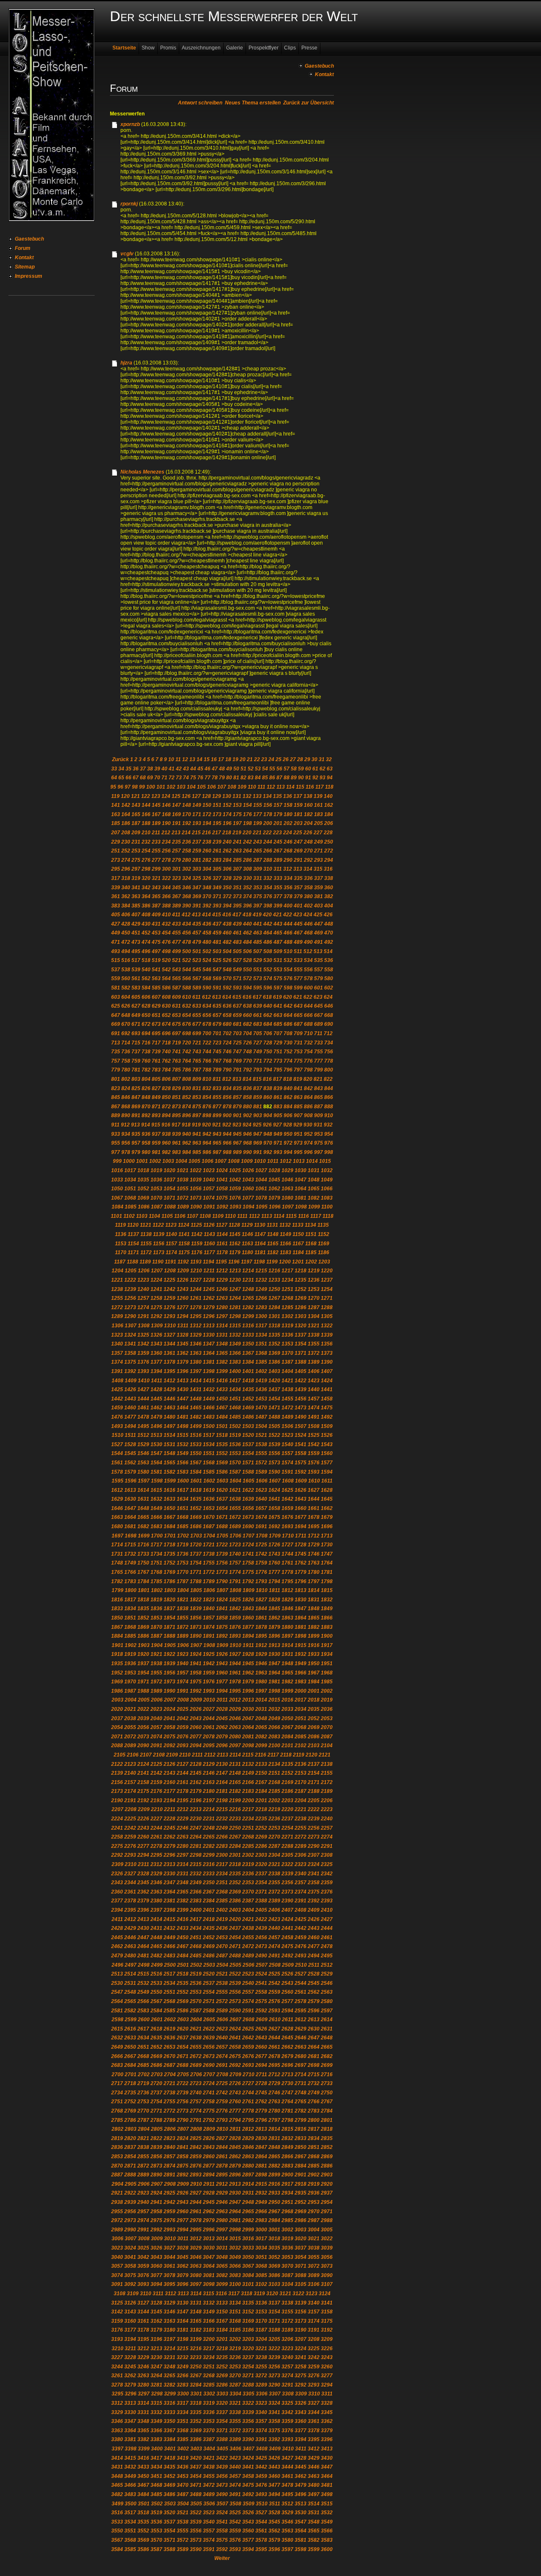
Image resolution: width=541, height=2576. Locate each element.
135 (277, 796)
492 (329, 942)
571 (237, 978)
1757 (235, 1563)
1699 (144, 1536)
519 (156, 960)
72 (172, 778)
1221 (117, 1280)
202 (288, 823)
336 (308, 878)
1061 (261, 1189)
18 (228, 759)
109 (242, 787)
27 (293, 759)
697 (176, 1033)
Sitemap (25, 267)
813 (237, 1079)
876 (207, 1107)
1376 (143, 1362)
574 (268, 978)
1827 (261, 1600)
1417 (235, 1381)
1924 (196, 1654)
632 (187, 1006)
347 (197, 888)
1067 (117, 1198)
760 (146, 1061)
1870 (156, 1627)
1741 (248, 1554)
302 (187, 869)
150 (207, 805)
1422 (301, 1381)
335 (298, 878)
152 (227, 805)
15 (207, 759)
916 (166, 1125)
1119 (120, 1225)
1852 (143, 1618)
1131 (272, 1225)
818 (288, 1079)
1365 (222, 1353)
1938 (156, 1663)
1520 (248, 1435)
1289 (117, 1316)
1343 (156, 1344)
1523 (287, 1435)
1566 (183, 1463)
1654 (222, 1508)
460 (227, 933)
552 (268, 970)
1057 (209, 1189)
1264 (235, 1298)
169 (176, 814)
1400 (235, 1371)
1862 (274, 1618)
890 (126, 1115)
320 (146, 878)
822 (328, 1079)
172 (207, 814)
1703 (196, 1536)
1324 (130, 1335)
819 (298, 1079)
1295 (196, 1316)
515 (116, 960)
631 (176, 1006)
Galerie (235, 48)
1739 (222, 1554)
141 (116, 805)
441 (258, 924)
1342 (143, 1344)
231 (136, 842)
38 (150, 769)
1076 (235, 1198)
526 (227, 960)
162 (329, 805)
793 (258, 1070)
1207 (157, 1271)
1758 (248, 1563)
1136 (121, 1234)
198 (247, 823)
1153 (121, 1244)
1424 (327, 1381)
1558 (301, 1453)
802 (126, 1079)
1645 (327, 1499)
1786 (169, 1581)
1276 (169, 1307)
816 (267, 1079)
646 (329, 1006)
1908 (209, 1645)
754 (308, 1052)
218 (227, 833)
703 (237, 1033)
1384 (248, 1362)
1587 (235, 1472)
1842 (235, 1609)
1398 (209, 1371)
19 (235, 759)
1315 (235, 1326)
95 (113, 787)
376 (268, 896)
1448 (196, 1399)
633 (197, 1006)
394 (227, 906)
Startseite (124, 48)
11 (178, 759)
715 (136, 1043)
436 (207, 924)
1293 (169, 1316)
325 (197, 878)
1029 (287, 1170)
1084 (117, 1207)
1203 (324, 1262)
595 (258, 988)
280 (187, 860)
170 (187, 814)
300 (166, 869)
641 (278, 1006)
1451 (235, 1399)
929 (298, 1125)
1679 (327, 1517)
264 (247, 851)
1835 (143, 1609)
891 (136, 1115)
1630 (130, 1499)
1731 (117, 1554)
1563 (143, 1463)
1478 (143, 1417)
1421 (287, 1381)
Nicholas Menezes (142, 472)
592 (227, 988)
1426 (130, 1389)
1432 (209, 1389)
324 (187, 878)
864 (308, 1097)
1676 (287, 1517)
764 (187, 1061)
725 (237, 1043)
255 (156, 851)
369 (197, 896)
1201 (298, 1262)
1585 (209, 1472)
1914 (287, 1645)
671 (136, 1024)
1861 (261, 1618)
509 (278, 951)
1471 (274, 1408)
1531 (169, 1444)
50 (236, 769)
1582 (169, 1472)
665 (298, 1015)
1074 (209, 1198)
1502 (235, 1426)
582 (126, 988)
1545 (130, 1453)
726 (247, 1043)
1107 (193, 1216)
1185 (311, 1252)
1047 (301, 1180)
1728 (301, 1545)
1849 (327, 1609)
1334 (261, 1335)
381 (318, 896)
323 (176, 878)
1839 (196, 1609)
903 (258, 1115)
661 (258, 1015)
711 (318, 1033)
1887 (156, 1636)
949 (278, 1134)
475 (156, 942)
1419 (261, 1381)
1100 (327, 1207)
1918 (117, 1654)
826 (146, 1088)
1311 (183, 1326)
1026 (248, 1170)
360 (329, 888)
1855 (183, 1618)
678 (207, 1024)
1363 (196, 1353)
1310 (170, 1326)
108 (232, 787)
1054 (169, 1189)
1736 (183, 1554)
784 (166, 1070)
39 (157, 769)
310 (268, 869)
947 (258, 1134)
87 (279, 778)
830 (187, 1088)
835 (237, 1088)
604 (126, 997)
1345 (183, 1344)
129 (217, 796)
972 (288, 1143)
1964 (274, 1673)
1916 (314, 1645)
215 (196, 833)
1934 (327, 1654)
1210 (196, 1271)
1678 (314, 1517)
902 (247, 1115)
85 (265, 778)
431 (156, 924)
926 (267, 1125)
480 (207, 942)
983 (176, 1152)
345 (176, 888)
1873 (196, 1627)
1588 (248, 1472)
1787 (183, 1581)
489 (298, 942)
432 (166, 924)
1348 (222, 1344)
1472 (287, 1408)
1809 (249, 1590)
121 (135, 796)
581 (116, 988)
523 (197, 960)
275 (136, 860)
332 (268, 878)
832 (207, 1088)
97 (128, 787)
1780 (314, 1572)
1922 (169, 1654)
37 (143, 769)
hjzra (126, 363)
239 (217, 842)
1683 (156, 1526)
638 (247, 1006)
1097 (288, 1207)
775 (298, 1061)
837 (258, 1088)
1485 (235, 1417)
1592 (301, 1472)
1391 (117, 1371)
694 (146, 1033)
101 (161, 787)
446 (308, 924)
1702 (183, 1536)
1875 (222, 1627)
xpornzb (130, 124)
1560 (327, 1453)
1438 (287, 1389)
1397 (196, 1371)
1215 (261, 1271)
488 (288, 942)
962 (187, 1143)
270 (308, 851)
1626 (301, 1490)
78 (215, 778)
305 (217, 869)
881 (258, 1107)
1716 (143, 1545)
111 (261, 787)
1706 (235, 1536)
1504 (261, 1426)
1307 (131, 1326)
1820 (169, 1600)
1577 (327, 1463)
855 (217, 1097)
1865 (314, 1618)
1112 (254, 1216)
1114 (279, 1216)
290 (288, 860)
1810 (262, 1590)
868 (126, 1107)
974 (308, 1143)
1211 (209, 1271)
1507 (301, 1426)
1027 (261, 1170)
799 (318, 1070)
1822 (196, 1600)
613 (217, 997)
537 (116, 970)
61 (315, 769)
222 (267, 833)
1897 (287, 1636)
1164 (260, 1244)
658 (227, 1015)
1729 (314, 1545)
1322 (327, 1326)
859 (258, 1097)
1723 (235, 1545)
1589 (261, 1472)
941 (197, 1134)
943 (217, 1134)
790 (227, 1070)
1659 (287, 1508)
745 (217, 1052)
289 (278, 860)
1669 (196, 1517)
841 (298, 1088)
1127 (222, 1225)
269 (298, 851)
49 (229, 769)
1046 (287, 1180)
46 (208, 769)
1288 (327, 1307)
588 (187, 988)
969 (258, 1143)
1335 (274, 1335)
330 (247, 878)
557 (318, 970)
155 (258, 805)
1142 (197, 1234)
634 (207, 1006)
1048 (314, 1180)
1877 (248, 1627)
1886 (143, 1636)
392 (207, 906)
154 (247, 805)
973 (298, 1143)
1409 (131, 1381)
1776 (261, 1572)
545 (197, 970)
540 (146, 970)
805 (156, 1079)
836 (247, 1088)
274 (126, 860)
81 (236, 778)
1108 (205, 1216)
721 (197, 1043)
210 (146, 833)
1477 (130, 1417)
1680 (117, 1526)
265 (258, 851)
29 (307, 759)
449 (116, 933)
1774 (235, 1572)
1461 (143, 1408)
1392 (130, 1371)
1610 (314, 1481)
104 (191, 787)
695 (156, 1033)
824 (126, 1088)
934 (126, 1134)
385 (136, 906)
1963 (261, 1673)
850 (166, 1097)
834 (227, 1088)
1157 (171, 1244)
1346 (196, 1344)
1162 (235, 1244)
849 (156, 1097)
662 (268, 1015)
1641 (274, 1499)
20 (243, 759)
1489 (287, 1417)
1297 (222, 1316)
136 (288, 796)
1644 (314, 1499)
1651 (183, 1508)
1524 (301, 1435)
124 (166, 796)
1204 (117, 1271)
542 (166, 970)
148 (187, 805)
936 (146, 1134)
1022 (196, 1170)
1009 (247, 1161)
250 (329, 842)
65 (121, 778)
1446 (169, 1399)
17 (221, 759)
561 (136, 978)
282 (207, 860)
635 (217, 1006)
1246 (222, 1289)
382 (329, 896)
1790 (222, 1581)
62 (322, 769)
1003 (168, 1161)
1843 (248, 1609)
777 (318, 1061)
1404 (287, 1371)
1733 (143, 1554)
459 (217, 933)
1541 (301, 1444)
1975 (196, 1682)
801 (116, 1079)
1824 (222, 1600)
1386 (274, 1362)
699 (197, 1033)
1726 (274, 1545)
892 (146, 1115)
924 (247, 1125)
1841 (222, 1609)
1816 (117, 1600)
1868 (130, 1627)
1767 (143, 1572)
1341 (130, 1344)
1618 (196, 1490)
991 (258, 1152)
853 (197, 1097)
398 (268, 906)
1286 (301, 1307)
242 (247, 842)
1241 (156, 1289)
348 (207, 888)
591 (217, 988)
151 (217, 805)
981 (156, 1152)
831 (197, 1088)
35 (128, 769)
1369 (274, 1353)
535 (318, 960)
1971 (143, 1682)
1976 (209, 1682)
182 (308, 814)
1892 (222, 1636)
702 (227, 1033)
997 (318, 1152)
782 (146, 1070)
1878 (261, 1627)
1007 (221, 1161)
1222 (130, 1280)
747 (237, 1052)
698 (187, 1033)
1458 (327, 1399)
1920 (143, 1654)
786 (187, 1070)
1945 (248, 1663)
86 (272, 778)
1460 (130, 1408)
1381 (209, 1362)
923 (237, 1125)
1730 (327, 1545)
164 (126, 814)
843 (318, 1088)
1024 (222, 1170)
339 (116, 888)
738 (146, 1052)
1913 (274, 1645)
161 (318, 805)
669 (116, 1024)
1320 (301, 1326)
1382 (222, 1362)
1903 (144, 1645)
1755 (209, 1563)
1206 (144, 1271)
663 (278, 1015)
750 (268, 1052)
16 (214, 759)
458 (207, 933)
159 (298, 805)
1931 (287, 1654)
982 (166, 1152)
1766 (130, 1572)
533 (298, 960)
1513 (156, 1435)
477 (176, 942)
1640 (261, 1499)
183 (318, 814)
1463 (169, 1408)
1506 (287, 1426)
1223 (143, 1280)
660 (247, 1015)
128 (206, 796)
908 (308, 1115)
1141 (184, 1234)
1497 (169, 1426)
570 (227, 978)
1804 (183, 1590)
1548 (169, 1453)
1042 (235, 1180)
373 (237, 896)
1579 (130, 1472)
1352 (274, 1344)
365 (156, 896)
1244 (196, 1289)
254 (146, 851)
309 (258, 869)
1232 (261, 1280)
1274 (143, 1307)
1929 (261, 1654)
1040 (209, 1180)
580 (329, 978)
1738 (209, 1554)
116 (310, 787)
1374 (117, 1362)
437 (217, 924)
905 (278, 1115)
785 (176, 1070)
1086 (144, 1207)
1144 (222, 1234)
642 (288, 1006)
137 (298, 796)
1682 (143, 1526)
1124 (184, 1225)
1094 (249, 1207)
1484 (222, 1417)
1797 (314, 1581)
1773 (222, 1572)
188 (146, 823)
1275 (156, 1307)
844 (329, 1088)
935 (136, 1134)
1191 (171, 1262)
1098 (301, 1207)
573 (258, 978)
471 (116, 942)
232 (146, 842)
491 (318, 942)
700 (207, 1033)
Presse (309, 48)
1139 (159, 1234)
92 (315, 778)
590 (207, 988)
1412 (169, 1381)
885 (298, 1107)
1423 (314, 1381)
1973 (169, 1682)
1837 (169, 1609)
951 (298, 1134)
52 (251, 769)
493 (116, 951)
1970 (130, 1682)
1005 (194, 1161)
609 (176, 997)
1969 (117, 1682)
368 (187, 896)
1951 (327, 1663)
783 (156, 1070)
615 (237, 997)
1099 (314, 1207)
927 (277, 1125)
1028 (274, 1170)
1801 (144, 1590)
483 (237, 942)
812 (227, 1079)
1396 (183, 1371)
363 (136, 896)
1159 (197, 1244)
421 (277, 915)
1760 (274, 1563)
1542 (314, 1444)
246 (288, 842)
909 (318, 1115)
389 (176, 906)
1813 (301, 1590)
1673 (248, 1517)
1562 (130, 1463)
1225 (169, 1280)
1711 (301, 1536)
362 (126, 896)
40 (164, 769)
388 (166, 906)
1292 (156, 1316)
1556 (274, 1453)
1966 (301, 1673)
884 (288, 1107)
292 (308, 860)
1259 (169, 1298)
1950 (314, 1663)
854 (207, 1097)
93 (322, 778)
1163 (247, 1244)
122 (146, 796)
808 (187, 1079)
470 (329, 933)
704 (247, 1033)
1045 (274, 1180)
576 (288, 978)
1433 (222, 1389)
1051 (130, 1189)
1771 (196, 1572)
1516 (196, 1435)
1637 (222, 1499)
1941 (196, 1663)
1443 (130, 1399)
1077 (248, 1198)
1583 (183, 1472)
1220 (327, 1271)
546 (207, 970)
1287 (314, 1307)
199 (258, 823)
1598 (157, 1481)
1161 (222, 1244)
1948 (287, 1663)
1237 (327, 1280)
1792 (248, 1581)
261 (217, 851)
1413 (183, 1381)
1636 (209, 1499)
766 (207, 1061)
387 (156, 906)
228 (328, 833)
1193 (196, 1262)
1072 (183, 1198)
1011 (273, 1161)
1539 (274, 1444)
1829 (287, 1600)
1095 (262, 1207)
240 (227, 842)
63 (330, 769)
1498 (183, 1426)
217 (217, 833)
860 (268, 1097)
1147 (260, 1234)
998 (329, 1152)
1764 (327, 1563)
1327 (169, 1335)
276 (146, 860)
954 (329, 1134)
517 (136, 960)
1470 (261, 1408)
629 (156, 1006)
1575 (301, 1463)
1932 (301, 1654)
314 (308, 869)
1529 (143, 1444)
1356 (327, 1344)
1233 (274, 1280)
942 (207, 1134)
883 (278, 1107)
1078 (261, 1198)
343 (156, 888)
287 (258, 860)
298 (146, 869)
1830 (301, 1600)
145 (156, 805)
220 (247, 833)
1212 (222, 1271)
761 (156, 1061)
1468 (235, 1408)
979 (136, 1152)
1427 (143, 1389)
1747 (327, 1554)
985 (197, 1152)
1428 (156, 1389)
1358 (130, 1353)
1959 (209, 1673)
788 (207, 1070)
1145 (235, 1234)
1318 (274, 1326)
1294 (183, 1316)
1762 (301, 1563)
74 (186, 778)
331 (258, 878)
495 (136, 951)
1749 (130, 1563)
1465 (196, 1408)
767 (217, 1061)
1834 (130, 1609)
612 (206, 997)
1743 (274, 1554)
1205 (131, 1271)
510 (288, 951)
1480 (169, 1417)
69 (150, 778)
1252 (301, 1289)
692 (126, 1033)
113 (281, 787)
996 (308, 1152)
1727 (287, 1545)
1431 (196, 1389)
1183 (286, 1252)
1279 (209, 1307)
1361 (169, 1353)
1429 (169, 1389)
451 (136, 933)
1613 (130, 1490)
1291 (143, 1316)
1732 (130, 1554)
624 (328, 997)
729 (278, 1043)
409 (156, 915)
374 (247, 896)
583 (136, 988)
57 (287, 769)
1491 (314, 1417)
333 (278, 878)
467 (298, 933)
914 (146, 1125)
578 (308, 978)
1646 (117, 1508)
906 (288, 1115)
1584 (196, 1472)
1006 (208, 1161)
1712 (314, 1536)
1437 (274, 1389)
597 (278, 988)
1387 (287, 1362)
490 (308, 942)
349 (217, 888)
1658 (274, 1508)
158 (288, 805)
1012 (286, 1161)
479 (197, 942)
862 (288, 1097)
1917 (327, 1645)
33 (114, 769)
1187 (120, 1262)
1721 (209, 1545)
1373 (327, 1353)
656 (207, 1015)
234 (166, 842)
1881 (301, 1627)
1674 (261, 1517)
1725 (261, 1545)
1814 (314, 1590)
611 (197, 997)
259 (197, 851)
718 (166, 1043)
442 (268, 924)
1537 (248, 1444)
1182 (273, 1252)
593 (237, 988)
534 (308, 960)
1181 (260, 1252)
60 (308, 769)
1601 (196, 1481)
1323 (117, 1335)
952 (308, 1134)
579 (318, 978)
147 (176, 805)
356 (288, 888)
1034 (130, 1180)
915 (156, 1125)
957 (136, 1143)
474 (146, 942)
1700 (157, 1536)
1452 (248, 1399)
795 (278, 1070)
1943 (222, 1663)
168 (166, 814)
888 (329, 1107)
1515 (183, 1435)
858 (247, 1097)
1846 (287, 1609)
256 (166, 851)
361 (116, 896)
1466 (209, 1408)
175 (237, 814)
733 (318, 1043)
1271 (327, 1298)
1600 (183, 1481)
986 (207, 1152)
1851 (130, 1618)
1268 (287, 1298)
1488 (274, 1417)
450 (126, 933)
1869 (143, 1627)
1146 (247, 1234)
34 (121, 769)
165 (136, 814)
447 (318, 924)
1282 (248, 1307)
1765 (117, 1572)
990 (247, 1152)
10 (171, 759)
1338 (314, 1335)
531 (278, 960)
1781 (327, 1572)
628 (146, 1006)
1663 (117, 1517)
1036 (156, 1180)
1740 (235, 1554)
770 (247, 1061)
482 (227, 942)
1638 (235, 1499)
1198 (259, 1262)
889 (116, 1115)
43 (186, 769)
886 (308, 1107)
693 (136, 1033)
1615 (156, 1490)
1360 (156, 1353)
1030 (301, 1170)
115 (300, 787)
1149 (286, 1234)
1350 (248, 1344)
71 (164, 778)
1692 (274, 1526)
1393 (143, 1371)
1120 (133, 1225)
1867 (117, 1627)
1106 (180, 1216)
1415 (209, 1381)
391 (197, 906)
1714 (117, 1545)
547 (217, 970)
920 (206, 1125)
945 (237, 1134)
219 (237, 833)
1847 (301, 1609)
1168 (311, 1244)
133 (257, 796)
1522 (274, 1435)
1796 (301, 1581)
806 (166, 1079)
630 (166, 1006)
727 (258, 1043)
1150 (298, 1234)
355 (278, 888)
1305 (327, 1316)
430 (146, 924)
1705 (222, 1536)
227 (318, 833)
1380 (196, 1362)
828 (166, 1088)
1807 (222, 1590)
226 (308, 833)
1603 (222, 1481)
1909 (222, 1645)
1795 (287, 1581)
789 (217, 1070)
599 (298, 988)
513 (318, 951)
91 (308, 778)
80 (229, 778)
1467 (222, 1408)
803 (136, 1079)
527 (237, 960)
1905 (170, 1645)
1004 (181, 1161)
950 (288, 1134)
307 (237, 869)
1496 (156, 1426)
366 (166, 896)
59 (301, 769)
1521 (261, 1435)
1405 (301, 1371)
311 (278, 869)
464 (268, 933)
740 (166, 1052)
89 (294, 778)
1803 (170, 1590)
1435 (248, 1389)
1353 (287, 1344)
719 (176, 1043)
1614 (143, 1490)
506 (247, 951)
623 (318, 997)
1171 (133, 1252)
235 (176, 842)
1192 (183, 1262)
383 (116, 906)
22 (257, 759)
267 (278, 851)
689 (318, 1024)
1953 (130, 1673)
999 (117, 1161)
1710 (288, 1536)
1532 (183, 1444)
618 (267, 997)
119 (115, 796)
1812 (287, 1590)
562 (146, 978)
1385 (261, 1362)
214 (186, 833)
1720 (196, 1545)
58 (294, 769)
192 (187, 823)
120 (125, 796)
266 (268, 851)
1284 (274, 1307)
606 (146, 997)
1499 (196, 1426)
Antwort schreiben (200, 103)
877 (217, 1107)
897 (197, 1115)
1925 (209, 1654)
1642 (287, 1499)
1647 (130, 1508)
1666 (156, 1517)
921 (217, 1125)
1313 (209, 1326)
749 (258, 1052)
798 (308, 1070)
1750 (143, 1563)
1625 (287, 1490)
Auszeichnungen (201, 48)
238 (207, 842)
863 (298, 1097)
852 (187, 1097)
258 (187, 851)
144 (146, 805)
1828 (274, 1600)
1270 (314, 1298)
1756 (222, 1563)
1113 (267, 1216)
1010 (260, 1161)
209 (136, 833)
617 (257, 997)
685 (278, 1024)
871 (156, 1107)
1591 (287, 1472)
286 (247, 860)
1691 (261, 1526)
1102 (129, 1216)
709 (298, 1033)
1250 (274, 1289)
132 (247, 796)
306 (227, 869)
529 (258, 960)
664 (288, 1015)
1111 (242, 1216)
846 (126, 1097)
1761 (287, 1563)
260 (207, 851)
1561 (117, 1463)
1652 (196, 1508)
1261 (196, 1298)
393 (217, 906)
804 (146, 1079)
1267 (274, 1298)
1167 (298, 1244)
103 (181, 787)
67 (136, 778)
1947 (274, 1663)
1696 (327, 1526)
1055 (183, 1189)
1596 (131, 1481)
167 (156, 814)
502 (207, 951)
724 (227, 1043)
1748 (117, 1563)
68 (143, 778)
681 (237, 1024)
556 (308, 970)
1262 (209, 1298)
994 (288, 1152)
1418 (248, 1381)
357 (298, 888)
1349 (235, 1344)
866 (329, 1097)
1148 (273, 1234)
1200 (285, 1262)
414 (206, 915)
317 (116, 878)
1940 (183, 1663)
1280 (222, 1307)
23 (264, 759)
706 (268, 1033)
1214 (248, 1271)
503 (217, 951)
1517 (209, 1435)
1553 (235, 1453)
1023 (209, 1170)
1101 (116, 1216)
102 (171, 787)
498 (166, 951)
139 (318, 796)
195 (217, 823)
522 (187, 960)
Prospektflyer (264, 48)
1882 (314, 1627)
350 (227, 888)
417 (237, 915)
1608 (288, 1481)
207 (116, 833)
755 (318, 1052)
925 (257, 1125)
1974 (183, 1682)
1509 (327, 1426)
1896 (274, 1636)
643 (298, 1006)
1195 (221, 1262)
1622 (248, 1490)
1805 (196, 1590)
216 (206, 833)
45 (200, 769)
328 (227, 878)
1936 (130, 1663)
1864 (301, 1618)
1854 (169, 1618)
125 (176, 796)
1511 (130, 1435)
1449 (209, 1399)
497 (156, 951)
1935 (117, 1663)
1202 (311, 1262)
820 (308, 1079)
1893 (235, 1636)
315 (318, 869)
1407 (327, 1371)
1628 (327, 1490)
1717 (156, 1545)
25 (279, 759)
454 (166, 933)
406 (126, 915)
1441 (327, 1389)
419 (257, 915)
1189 (145, 1262)
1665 (143, 1517)
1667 (169, 1517)
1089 (183, 1207)
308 (247, 869)
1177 (209, 1252)
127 (196, 796)
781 (136, 1070)
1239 (130, 1289)
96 (120, 787)
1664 (130, 1517)
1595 (117, 1481)
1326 (156, 1335)
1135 (323, 1225)
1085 (131, 1207)
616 (247, 997)
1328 (183, 1335)
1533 (196, 1444)
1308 (144, 1326)
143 (136, 805)
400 (288, 906)
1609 (301, 1481)
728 (268, 1043)
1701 (170, 1536)
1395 (169, 1371)
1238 (117, 1289)
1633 (169, 1499)
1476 (117, 1417)
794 (268, 1070)
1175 (184, 1252)
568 (207, 978)
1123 (171, 1225)
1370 (287, 1353)
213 (176, 833)
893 (156, 1115)
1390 (327, 1362)
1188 (133, 1262)
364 (146, 896)
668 (329, 1015)
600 (308, 988)
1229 (222, 1280)
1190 (158, 1262)
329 (237, 878)
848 (146, 1097)
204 (308, 823)
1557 (287, 1453)
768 (227, 1061)
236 (187, 842)
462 (247, 933)
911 (115, 1125)
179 (278, 814)
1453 (261, 1399)
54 (265, 769)
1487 (261, 1417)
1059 (235, 1189)
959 (156, 1143)
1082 (314, 1198)
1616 (169, 1490)
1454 (274, 1399)
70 (157, 778)
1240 (143, 1289)
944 (227, 1134)
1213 (235, 1271)
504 (227, 951)
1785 (156, 1581)
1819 (156, 1600)
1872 (183, 1627)
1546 (143, 1453)
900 (227, 1115)
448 (329, 924)
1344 (169, 1344)
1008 (234, 1161)
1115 (291, 1216)
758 (126, 1061)
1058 (222, 1189)
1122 (158, 1225)
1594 (327, 1472)
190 (166, 823)
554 (288, 970)
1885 (130, 1636)
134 (267, 796)
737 (136, 1052)
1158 (184, 1244)
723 (217, 1043)
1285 (287, 1307)
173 (217, 814)
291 (298, 860)
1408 (117, 1381)
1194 (209, 1262)
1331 (222, 1335)
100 (151, 787)
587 (176, 988)
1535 (222, 1444)
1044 (261, 1180)
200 (268, 823)
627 (136, 1006)
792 (247, 1070)
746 (227, 1052)
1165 (273, 1244)
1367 (248, 1353)
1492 (327, 1417)
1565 (169, 1463)
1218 (301, 1271)
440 (247, 924)
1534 (209, 1444)
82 (243, 778)
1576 (314, 1463)
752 (288, 1052)
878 (227, 1107)
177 (258, 814)
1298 (235, 1316)
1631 (143, 1499)
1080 (287, 1198)
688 (308, 1024)
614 (227, 997)
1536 (235, 1444)
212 (166, 833)
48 (222, 769)
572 (247, 978)
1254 (327, 1289)
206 (329, 823)
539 (136, 970)
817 (277, 1079)
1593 (314, 1472)
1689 (235, 1526)
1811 (275, 1590)
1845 (274, 1609)
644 (308, 1006)
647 (116, 1015)
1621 (235, 1490)
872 (166, 1107)
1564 (156, 1463)
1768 (156, 1572)
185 (116, 823)
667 (318, 1015)
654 (187, 1015)
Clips (290, 48)
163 (116, 814)
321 (156, 878)
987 (217, 1152)
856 (227, 1097)
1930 (274, 1654)
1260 (183, 1298)
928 (288, 1125)
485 (258, 942)
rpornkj (129, 204)
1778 (287, 1572)
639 (258, 1006)
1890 (196, 1636)
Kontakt (24, 258)
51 (243, 769)
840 (288, 1088)
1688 (222, 1526)
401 (298, 906)
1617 (183, 1490)
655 (197, 1015)
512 (308, 951)
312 (288, 869)
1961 (235, 1673)
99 (142, 787)
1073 (196, 1198)
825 (136, 1088)
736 (126, 1052)
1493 (117, 1426)
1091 (209, 1207)
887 (318, 1107)
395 (237, 906)
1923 (183, 1654)
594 (247, 988)
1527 (117, 1444)
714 (126, 1043)
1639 (248, 1499)
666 (308, 1015)
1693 (287, 1526)
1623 (261, 1490)
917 (176, 1125)
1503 (248, 1426)
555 (298, 970)
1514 (169, 1435)
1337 (301, 1335)
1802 (157, 1590)
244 (268, 842)
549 (237, 970)
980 (146, 1152)
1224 (156, 1280)
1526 (327, 1435)
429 (136, 924)
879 (237, 1107)
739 (156, 1052)
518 (146, 960)
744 (207, 1052)
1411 (157, 1381)
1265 (248, 1298)
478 (187, 942)
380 (308, 896)
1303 (301, 1316)
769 (237, 1061)
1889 (183, 1636)
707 (278, 1033)
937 (156, 1134)
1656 (248, 1508)
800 (329, 1070)
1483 (209, 1417)
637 (237, 1006)
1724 (248, 1545)
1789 (209, 1581)
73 (179, 778)
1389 (314, 1362)
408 (146, 915)
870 (146, 1107)
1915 (301, 1645)
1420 (274, 1381)
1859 (235, 1618)
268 (288, 851)
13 (192, 759)
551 (258, 970)
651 (156, 1015)
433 (176, 924)
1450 (222, 1399)
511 (298, 951)
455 (176, 933)
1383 (235, 1362)
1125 (196, 1225)
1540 (287, 1444)
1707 (249, 1536)
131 (237, 796)
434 (187, 924)
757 (116, 1061)
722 (207, 1043)
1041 (222, 1180)
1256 (130, 1298)
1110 (230, 1216)
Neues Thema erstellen (253, 103)
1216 (274, 1271)
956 (126, 1143)
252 (126, 851)
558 (329, 970)
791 (237, 1070)
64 (114, 778)
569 (217, 978)
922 (227, 1125)
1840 (209, 1609)
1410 (144, 1381)
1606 (262, 1481)
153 (237, 805)
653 (176, 1015)
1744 (287, 1554)
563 (156, 978)
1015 (325, 1161)
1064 (301, 1189)
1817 (130, 1600)
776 (308, 1061)
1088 (170, 1207)
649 (136, 1015)
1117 (316, 1216)
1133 (298, 1225)
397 (258, 906)
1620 (222, 1490)
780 (126, 1070)
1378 (169, 1362)
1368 (261, 1353)
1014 (312, 1161)
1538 (261, 1444)
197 (237, 823)
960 (166, 1143)
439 (237, 924)
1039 (196, 1180)
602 (329, 988)
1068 (130, 1198)
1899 (314, 1636)
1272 (117, 1307)
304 (207, 869)
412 (186, 915)
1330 (209, 1335)
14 (199, 759)
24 (271, 759)
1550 (196, 1453)
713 (116, 1043)
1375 (130, 1362)
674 (166, 1024)
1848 (314, 1609)
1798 (327, 1581)
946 (247, 1134)
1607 (275, 1481)
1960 (222, 1673)
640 (268, 1006)
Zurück (120, 759)
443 (278, 924)
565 (176, 978)
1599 (170, 1481)
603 (116, 997)
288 (268, 860)
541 (156, 970)
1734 (156, 1554)
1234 (287, 1280)
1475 (327, 1408)
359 (318, 888)
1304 (314, 1316)
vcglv (127, 254)
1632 (156, 1499)
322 (166, 878)
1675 (274, 1517)
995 (298, 1152)
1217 (287, 1271)
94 (330, 778)
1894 (248, 1636)
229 (116, 842)
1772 (209, 1572)
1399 (222, 1371)
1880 (287, 1627)
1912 (261, 1645)
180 (288, 814)
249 (318, 842)
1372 (314, 1353)
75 (193, 778)
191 (176, 823)
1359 (143, 1353)
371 (217, 896)
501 (197, 951)
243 (258, 842)
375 (258, 896)
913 (135, 1125)
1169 (324, 1244)
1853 (156, 1618)
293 (318, 860)
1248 (248, 1289)
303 (197, 869)
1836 (156, 1609)
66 (128, 778)
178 (268, 814)
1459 (117, 1408)
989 (237, 1152)
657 (217, 1015)
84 (258, 778)
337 (318, 878)
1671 (222, 1517)
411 (176, 915)
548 (227, 970)
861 (278, 1097)
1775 (248, 1572)
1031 (314, 1170)
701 (217, 1033)
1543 (327, 1444)
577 (298, 978)
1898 (301, 1636)
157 (278, 805)
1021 (183, 1170)
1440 (314, 1389)
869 (136, 1107)
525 (217, 960)
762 (166, 1061)
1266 (261, 1298)
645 (318, 1006)
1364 (209, 1353)
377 (278, 896)
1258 (156, 1298)
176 (247, 814)
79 (222, 778)
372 (227, 896)
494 (126, 951)
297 (136, 869)
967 (237, 1143)
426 (328, 915)
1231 (248, 1280)
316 (328, 869)
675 (176, 1024)
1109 (218, 1216)
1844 (261, 1609)
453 (156, 933)
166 (146, 814)
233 (156, 842)
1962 (248, 1673)
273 (116, 860)
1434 (235, 1389)
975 (318, 1143)
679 (217, 1024)
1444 (143, 1399)
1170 (121, 1252)
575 (278, 978)
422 (288, 915)
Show (148, 48)
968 (247, 1143)
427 (116, 924)
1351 (261, 1344)
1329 (196, 1335)
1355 (314, 1344)
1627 (314, 1490)
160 (308, 805)
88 (287, 778)
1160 (209, 1244)
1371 (301, 1353)
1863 (287, 1618)
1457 (314, 1399)
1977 (222, 1682)
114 (290, 787)
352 (247, 888)
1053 (156, 1189)
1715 (130, 1545)
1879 (274, 1627)
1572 (261, 1463)
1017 (130, 1170)
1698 (131, 1536)
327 (217, 878)
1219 (314, 1271)
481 (217, 942)
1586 (222, 1472)
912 (125, 1125)
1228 (209, 1280)
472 (126, 942)
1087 (157, 1207)
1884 (117, 1636)
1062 (274, 1189)
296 (126, 869)
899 (217, 1115)
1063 (287, 1189)
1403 (274, 1371)
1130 (260, 1225)
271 (318, 851)
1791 (235, 1581)
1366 (235, 1353)
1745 (301, 1554)
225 (298, 833)
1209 (183, 1271)
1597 (144, 1481)
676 (187, 1024)
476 (166, 942)
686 (288, 1024)
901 (237, 1115)
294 (329, 860)
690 (329, 1024)
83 (251, 778)
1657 (261, 1508)
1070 (156, 1198)
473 (136, 942)
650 (146, 1015)
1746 (314, 1554)
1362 (183, 1353)
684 (268, 1024)
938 (166, 1134)
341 (136, 888)
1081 (301, 1198)
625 (116, 1006)
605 (136, 997)
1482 (196, 1417)
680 (227, 1024)
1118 (328, 1216)
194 (207, 823)
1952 (117, 1673)
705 (258, 1033)
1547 (156, 1453)
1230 (235, 1280)
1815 (327, 1590)
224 (288, 833)
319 (136, 878)
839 (278, 1088)
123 (156, 796)
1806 (209, 1590)
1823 (209, 1600)
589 (197, 988)
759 (136, 1061)
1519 (235, 1435)
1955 (156, 1673)
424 (308, 915)
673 (156, 1024)
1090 (196, 1207)
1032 (327, 1170)
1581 (156, 1472)
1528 (130, 1444)
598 (288, 988)
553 (278, 970)
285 (237, 860)
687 (298, 1024)
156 (268, 805)
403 (318, 906)
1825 (235, 1600)
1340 (117, 1344)
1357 (117, 1353)
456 (187, 933)
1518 (222, 1435)
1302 (287, 1316)
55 (272, 769)
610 (187, 997)
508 (268, 951)
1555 (261, 1453)
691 (116, 1033)
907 (298, 1115)
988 (227, 1152)
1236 (314, 1280)
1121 (146, 1225)
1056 (196, 1189)
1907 (196, 1645)
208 (126, 833)
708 (288, 1033)
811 (217, 1079)
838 (268, 1088)
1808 (235, 1590)
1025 (235, 1170)
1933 (314, 1654)
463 (258, 933)
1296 (209, 1316)
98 (135, 787)
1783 (130, 1581)
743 (197, 1052)
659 (237, 1015)
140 (328, 796)
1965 (287, 1673)
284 (227, 860)
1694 (301, 1526)
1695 (314, 1526)
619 (277, 997)
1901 (117, 1645)
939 (176, 1134)
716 (146, 1043)
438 (227, 924)
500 (187, 951)
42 (179, 769)
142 (126, 805)
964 (207, 1143)
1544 (117, 1453)
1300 (261, 1316)
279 (176, 860)
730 (288, 1043)
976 (329, 1143)
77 (208, 778)
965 (217, 1143)
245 (278, 842)
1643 (301, 1499)
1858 (222, 1618)
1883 (327, 1627)
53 (258, 769)
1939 (169, 1663)
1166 (286, 1244)
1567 (196, 1463)
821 (318, 1079)
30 (314, 759)
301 (176, 869)
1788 (196, 1581)
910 (329, 1115)
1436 (261, 1389)
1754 (196, 1563)
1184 (298, 1252)
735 (116, 1052)
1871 (169, 1627)
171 (197, 814)
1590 (274, 1472)
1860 (248, 1618)
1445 (156, 1399)
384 (126, 906)
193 (197, 823)
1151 (311, 1234)
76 (200, 778)
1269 (301, 1298)
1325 (143, 1335)
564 (166, 978)
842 (308, 1088)
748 (247, 1052)
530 (268, 960)
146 (166, 805)
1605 (249, 1481)
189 (156, 823)
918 (186, 1125)
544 (187, 970)
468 (308, 933)
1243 (183, 1289)
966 (227, 1143)
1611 (327, 1481)
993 (278, 1152)
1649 (156, 1508)
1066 (327, 1189)
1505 (274, 1426)
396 (247, 906)
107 (222, 787)
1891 (209, 1636)
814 (247, 1079)
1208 (170, 1271)
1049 (327, 1180)
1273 (130, 1307)
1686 (196, 1526)
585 (156, 988)
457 (197, 933)
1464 (183, 1408)
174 (227, 814)
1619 (209, 1490)
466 (288, 933)
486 (268, 942)
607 (156, 997)
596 (268, 988)
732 (308, 1043)
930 (308, 1125)
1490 (301, 1417)
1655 (235, 1508)
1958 (196, 1673)
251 (116, 851)
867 (116, 1107)
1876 (235, 1627)
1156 (159, 1244)
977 (116, 1152)
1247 (235, 1289)
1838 (183, 1609)
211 (156, 833)
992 (268, 1152)
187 (136, 823)
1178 (222, 1252)
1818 (143, 1600)
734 (329, 1043)
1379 (183, 1362)
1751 (156, 1563)
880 (247, 1107)
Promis (168, 48)
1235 (301, 1280)
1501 (222, 1426)
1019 (156, 1170)
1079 (274, 1198)
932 (328, 1125)
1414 (196, 1381)
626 (126, 1006)
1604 (235, 1481)
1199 (272, 1262)
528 (247, 960)
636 (227, 1006)
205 (318, 823)
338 (329, 878)
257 (176, 851)
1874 (209, 1627)
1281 (235, 1307)
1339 (327, 1335)
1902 (131, 1645)
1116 (303, 1216)
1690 (248, 1526)
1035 (143, 1180)
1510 (117, 1435)
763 (176, 1061)
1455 (287, 1399)
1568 (209, 1463)
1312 (196, 1326)
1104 (154, 1216)
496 (146, 951)
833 (217, 1088)
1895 (261, 1636)
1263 (222, 1298)
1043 (248, 1180)
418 (247, 915)
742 (187, 1052)
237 (197, 842)
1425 (117, 1389)
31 (322, 759)
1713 (327, 1536)
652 (166, 1015)
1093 (235, 1207)
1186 (324, 1252)
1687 (209, 1526)
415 (217, 915)
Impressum (29, 276)
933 (116, 1134)
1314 (222, 1326)
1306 (117, 1326)
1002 (155, 1161)
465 (278, 933)
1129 (247, 1225)
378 (288, 896)
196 (227, 823)
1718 (169, 1545)
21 (250, 759)
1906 (183, 1645)
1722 (222, 1545)
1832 (327, 1600)
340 (126, 888)
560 (126, 978)
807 (176, 1079)
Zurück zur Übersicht (309, 103)
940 (187, 1134)
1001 (142, 1161)
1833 (117, 1609)
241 (237, 842)
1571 (248, 1463)
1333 (248, 1335)
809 (197, 1079)
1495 (143, 1426)
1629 (117, 1499)
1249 (261, 1289)
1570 (235, 1463)
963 (197, 1143)
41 (172, 769)
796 (288, 1070)
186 (126, 823)
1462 (156, 1408)
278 (166, 860)
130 (227, 796)
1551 (209, 1453)
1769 (169, 1572)
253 (136, 851)
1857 (209, 1618)
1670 (209, 1517)
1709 (275, 1536)
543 (176, 970)
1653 (209, 1508)
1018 (143, 1170)
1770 (183, 1572)
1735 (169, 1554)
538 (126, 970)
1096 (275, 1207)
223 (277, 833)
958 (146, 1143)
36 (136, 769)
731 (298, 1043)
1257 (143, 1298)
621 (298, 997)
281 (197, 860)
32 (329, 759)
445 (298, 924)
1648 (143, 1508)
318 (126, 878)
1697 (117, 1536)
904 (268, 1115)
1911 (248, 1645)
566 (187, 978)
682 (247, 1024)
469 (318, 933)
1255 (117, 1298)
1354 (301, 1344)
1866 (327, 1618)
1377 (156, 1362)
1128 (234, 1225)
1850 (117, 1618)
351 (237, 888)
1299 (248, 1316)
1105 (167, 1216)
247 (298, 842)
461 (237, 933)
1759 (261, 1563)
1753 (183, 1563)
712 (328, 1033)
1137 (133, 1234)
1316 (248, 1326)
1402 (261, 1371)
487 (278, 942)
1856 (196, 1618)
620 (288, 997)
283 (217, 860)
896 (187, 1115)
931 (318, 1125)
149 (197, 805)
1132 (285, 1225)
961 (176, 1143)
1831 (314, 1600)
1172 (146, 1252)
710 (308, 1033)
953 (318, 1134)
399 (278, 906)
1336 (287, 1335)
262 (227, 851)
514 (328, 951)
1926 (222, 1654)
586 (166, 988)
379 (298, 896)
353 (258, 888)
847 (136, 1097)
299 (156, 869)
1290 (130, 1316)
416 (227, 915)
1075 (222, 1198)
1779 (301, 1572)
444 (288, 924)
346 (187, 888)
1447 (183, 1399)
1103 (142, 1216)
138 (308, 796)
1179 (235, 1252)
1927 (235, 1654)
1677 (301, 1517)
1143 (209, 1234)
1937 (143, 1663)
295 (116, 869)
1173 (159, 1252)
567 (197, 978)
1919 (130, 1654)
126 (186, 796)
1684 (169, 1526)
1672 (235, 1517)
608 (166, 997)
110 (252, 787)
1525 (314, 1435)
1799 (117, 1590)
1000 (129, 1161)
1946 (261, 1663)
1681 (130, 1526)
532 (288, 960)
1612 (117, 1490)
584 (146, 988)
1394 (156, 1371)
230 (126, 842)
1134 (310, 1225)
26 (286, 759)
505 (237, 951)
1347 (209, 1344)
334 (288, 878)
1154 (133, 1244)
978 (126, 1152)
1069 (143, 1198)
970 (268, 1143)
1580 (143, 1472)
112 (271, 787)
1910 (235, 1645)
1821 (183, 1600)
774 (288, 1061)
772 (268, 1061)
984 (187, 1152)
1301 (274, 1316)
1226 (183, 1280)
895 (176, 1115)
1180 (247, 1252)
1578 (117, 1472)
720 (187, 1043)
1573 (274, 1463)
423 (298, 915)
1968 (327, 1673)
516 (126, 960)
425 (318, 915)
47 (215, 769)
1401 (248, 1371)
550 (247, 970)
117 (320, 787)
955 (116, 1143)
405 (116, 915)
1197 (247, 1262)
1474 (314, 1408)
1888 (169, 1636)
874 (187, 1107)
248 (308, 842)
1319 (287, 1326)
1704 (209, 1536)
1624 (274, 1490)
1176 (197, 1252)
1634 (183, 1499)
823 (116, 1088)
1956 (169, 1673)
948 (268, 1134)
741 (176, 1052)
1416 (222, 1381)
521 (176, 960)
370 (207, 896)
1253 (314, 1289)
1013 (299, 1161)
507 (258, 951)
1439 (301, 1389)
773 (278, 1061)
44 (193, 769)
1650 (169, 1508)
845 (116, 1097)
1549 (183, 1453)
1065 (314, 1189)
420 (267, 915)
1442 (117, 1399)
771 (258, 1061)
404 (329, 906)
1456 (301, 1399)
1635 (196, 1499)
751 (278, 1052)
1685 (183, 1526)
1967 (314, 1673)
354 (268, 888)
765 (197, 1061)
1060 (248, 1189)
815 (257, 1079)
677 (197, 1024)
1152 (324, 1234)
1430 (183, 1389)
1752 (169, 1563)
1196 (234, 1262)
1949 (301, 1663)
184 (329, 814)
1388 (301, 1362)
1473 (301, 1408)
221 (257, 833)
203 (298, 823)
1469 (248, 1408)
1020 (169, 1170)
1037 (169, 1180)
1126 (209, 1225)
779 (116, 1070)
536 (329, 960)
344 (166, 888)
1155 (146, 1244)
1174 (171, 1252)
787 (197, 1070)
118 (329, 787)
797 (298, 1070)
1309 (157, 1326)
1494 (130, 1426)
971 (278, 1143)
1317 (261, 1326)
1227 (196, 1280)
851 (176, 1097)
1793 (261, 1581)
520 (166, 960)
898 (207, 1115)
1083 (327, 1198)
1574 (287, 1463)
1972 (156, 1682)
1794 (274, 1581)
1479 (156, 1417)
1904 (157, 1645)
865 (318, 1097)
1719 (183, 1545)
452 (146, 933)
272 (329, 851)
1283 (261, 1307)
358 (308, 888)
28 (300, 759)
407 (136, 915)
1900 (327, 1636)
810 (207, 1079)
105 (201, 787)
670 (126, 1024)
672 (146, 1024)
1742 (261, 1554)
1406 (314, 1371)
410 (166, 915)
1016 (117, 1170)
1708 (262, 1536)
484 (247, 942)
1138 (146, 1234)
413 (196, 915)
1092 (222, 1207)
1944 (235, 1663)
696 (166, 1033)
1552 (222, 1453)
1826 (248, 1600)
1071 (169, 1198)
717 (156, 1043)
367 (176, 896)
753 (298, 1052)
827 (156, 1088)
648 (126, 1015)
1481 (183, 1417)
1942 (209, 1663)
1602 (209, 1481)
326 (207, 878)
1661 (314, 1508)
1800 (131, 1590)
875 (197, 1107)
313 (298, 869)
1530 (156, 1444)
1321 (314, 1326)
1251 (287, 1289)
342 (146, 888)
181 (298, 814)
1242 (169, 1289)
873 (176, 1107)
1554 (248, 1453)
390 (187, 906)
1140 (171, 1234)
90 (301, 778)
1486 (248, 1417)
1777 (274, 1572)
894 (166, 1115)
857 (237, 1097)
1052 (143, 1189)
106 (212, 787)
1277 (183, 1307)
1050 (117, 1189)
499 (176, 951)
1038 (183, 1180)
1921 (156, 1654)
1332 (235, 1335)
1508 (314, 1426)
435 (197, 924)
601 (318, 988)
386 (146, 906)
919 (196, 1125)
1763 (314, 1563)
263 (237, 851)
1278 (196, 1307)
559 (116, 978)
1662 (327, 1508)
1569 (222, 1463)
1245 (209, 1289)
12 (185, 759)
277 (156, 860)
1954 (143, 1673)
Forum (23, 248)
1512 (143, 1435)
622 (308, 997)
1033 (117, 1180)
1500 (209, 1426)
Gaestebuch (29, 239)
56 (279, 769)
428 (126, 924)
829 (176, 1088)
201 (278, 823)
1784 (143, 1581)
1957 (183, 1673)
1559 (314, 1453)
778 (329, 1061)
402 (308, 906)
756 (329, 1052)
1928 (248, 1654)
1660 (301, 1508)
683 (258, 1024)
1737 (196, 1554)
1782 (117, 1581)
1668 (183, 1517)
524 (207, 960)
